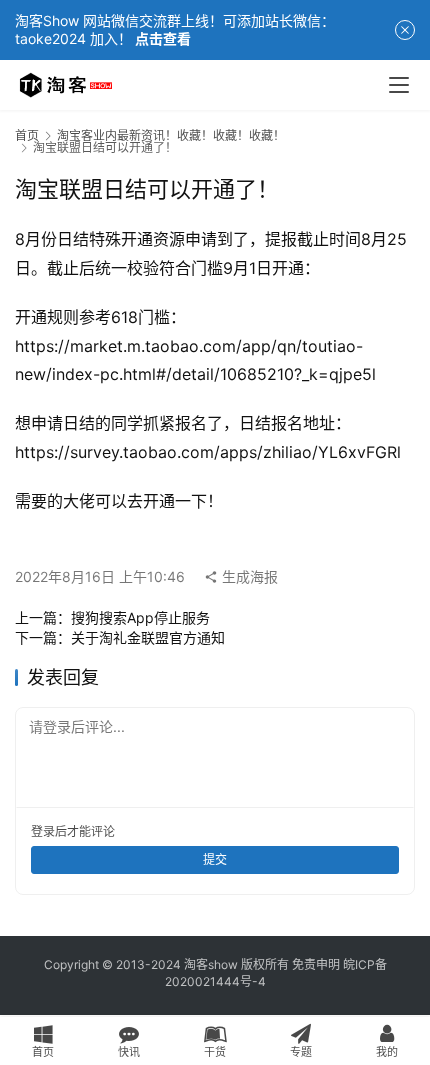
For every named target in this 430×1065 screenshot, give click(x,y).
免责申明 (316, 964)
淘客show (211, 964)
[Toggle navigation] (399, 85)
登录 (43, 831)
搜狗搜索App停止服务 (140, 617)
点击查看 (163, 38)
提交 (215, 859)
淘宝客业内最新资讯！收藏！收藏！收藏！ (171, 135)
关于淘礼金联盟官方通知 (148, 637)
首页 (27, 135)
